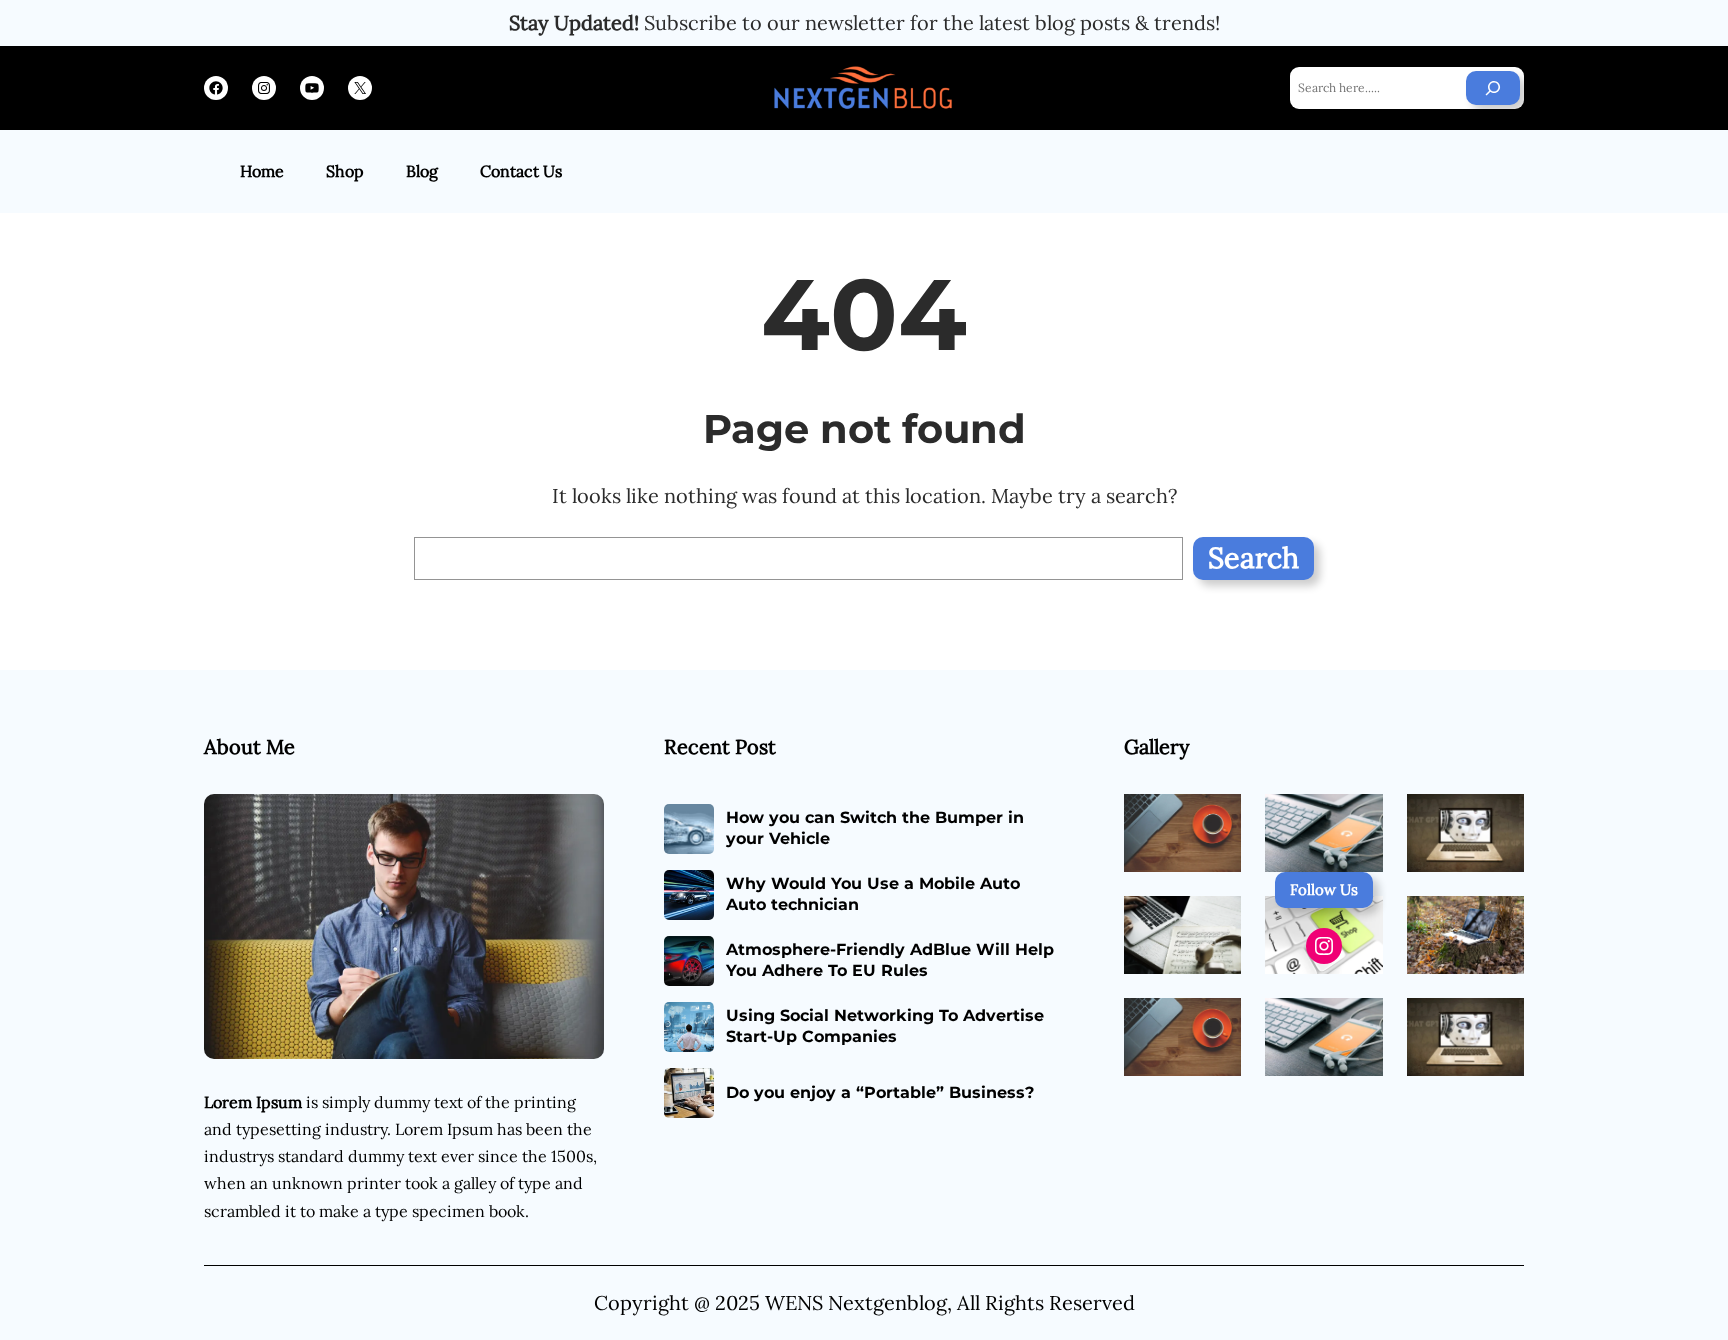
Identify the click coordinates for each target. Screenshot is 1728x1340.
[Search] (1493, 88)
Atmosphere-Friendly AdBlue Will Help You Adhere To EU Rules (890, 960)
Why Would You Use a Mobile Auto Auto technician (873, 894)
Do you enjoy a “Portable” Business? (880, 1092)
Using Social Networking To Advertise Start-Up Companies (885, 1026)
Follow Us (1324, 889)
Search (1253, 557)
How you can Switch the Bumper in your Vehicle (875, 828)
